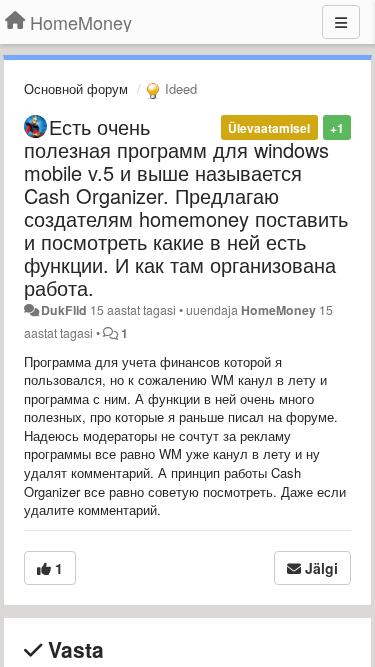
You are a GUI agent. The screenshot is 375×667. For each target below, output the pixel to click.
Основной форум (76, 88)
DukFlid (64, 310)
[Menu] (341, 22)
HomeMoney (278, 310)
